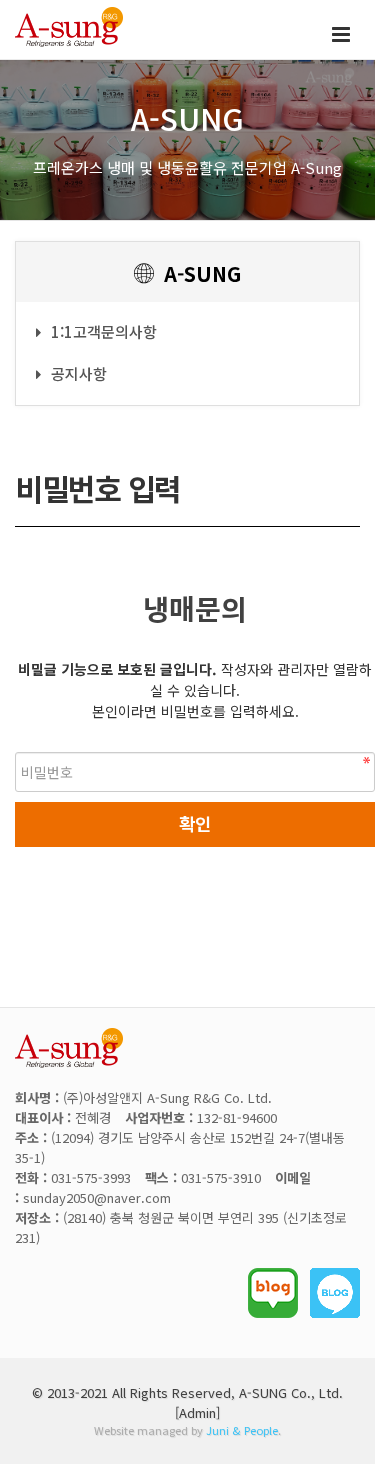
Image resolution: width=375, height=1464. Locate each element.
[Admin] (197, 1412)
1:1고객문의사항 (104, 331)
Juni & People (242, 1430)
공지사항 (79, 373)
